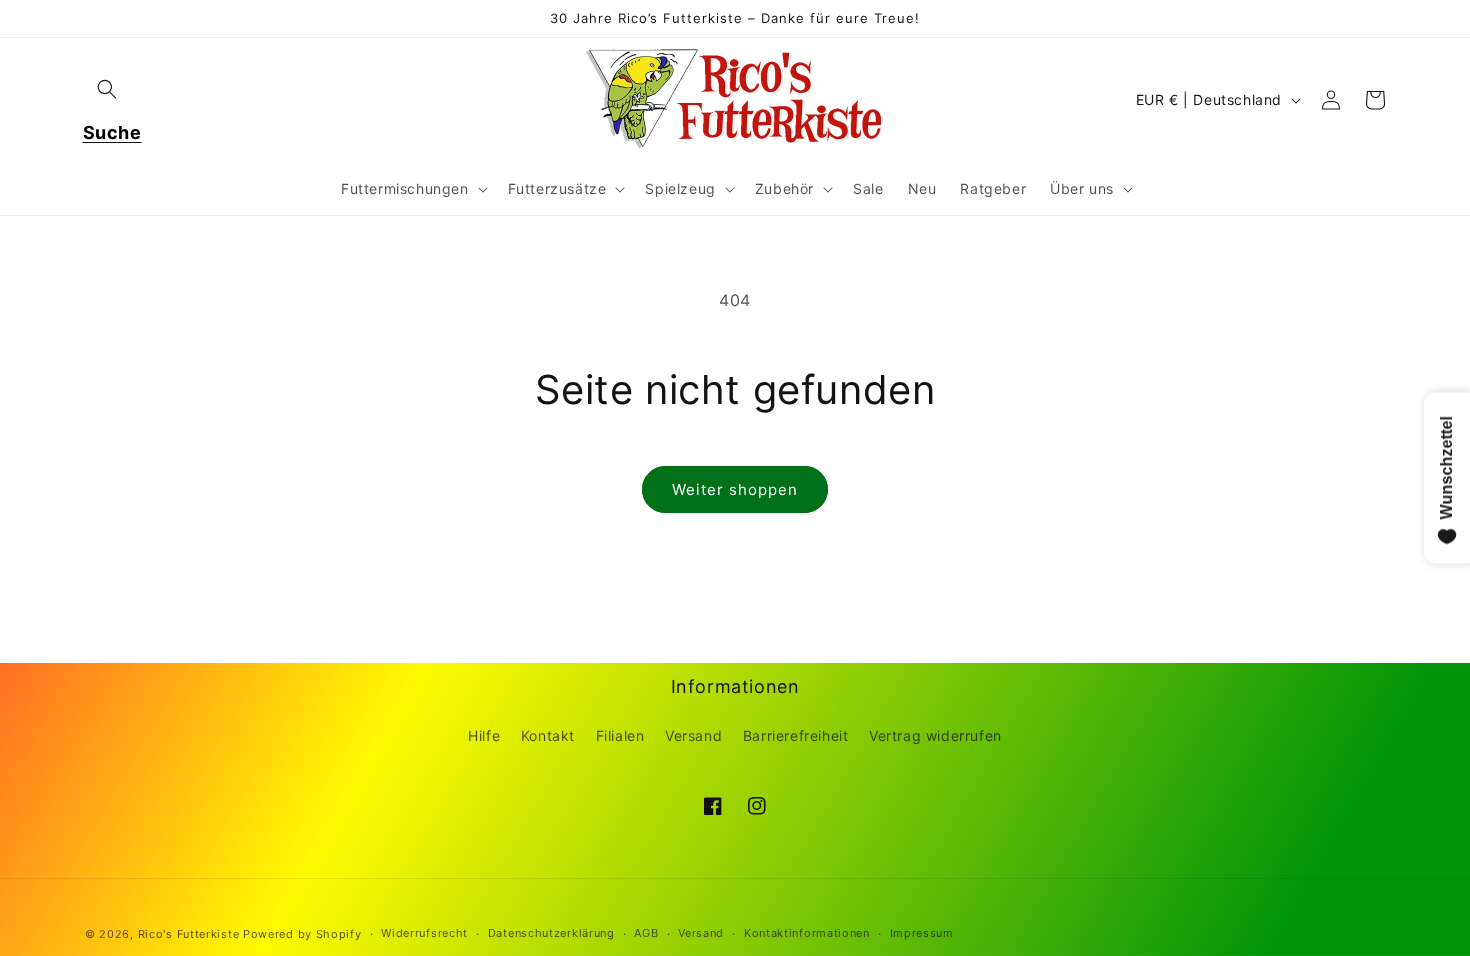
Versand (693, 735)
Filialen (620, 735)
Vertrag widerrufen (935, 735)
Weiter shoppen (735, 489)
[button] (107, 89)
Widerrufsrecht (424, 933)
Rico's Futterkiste (189, 934)
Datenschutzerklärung (551, 933)
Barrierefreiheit (796, 735)
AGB (646, 933)
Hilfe (484, 735)
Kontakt (548, 735)
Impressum (922, 933)
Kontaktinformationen (807, 933)
